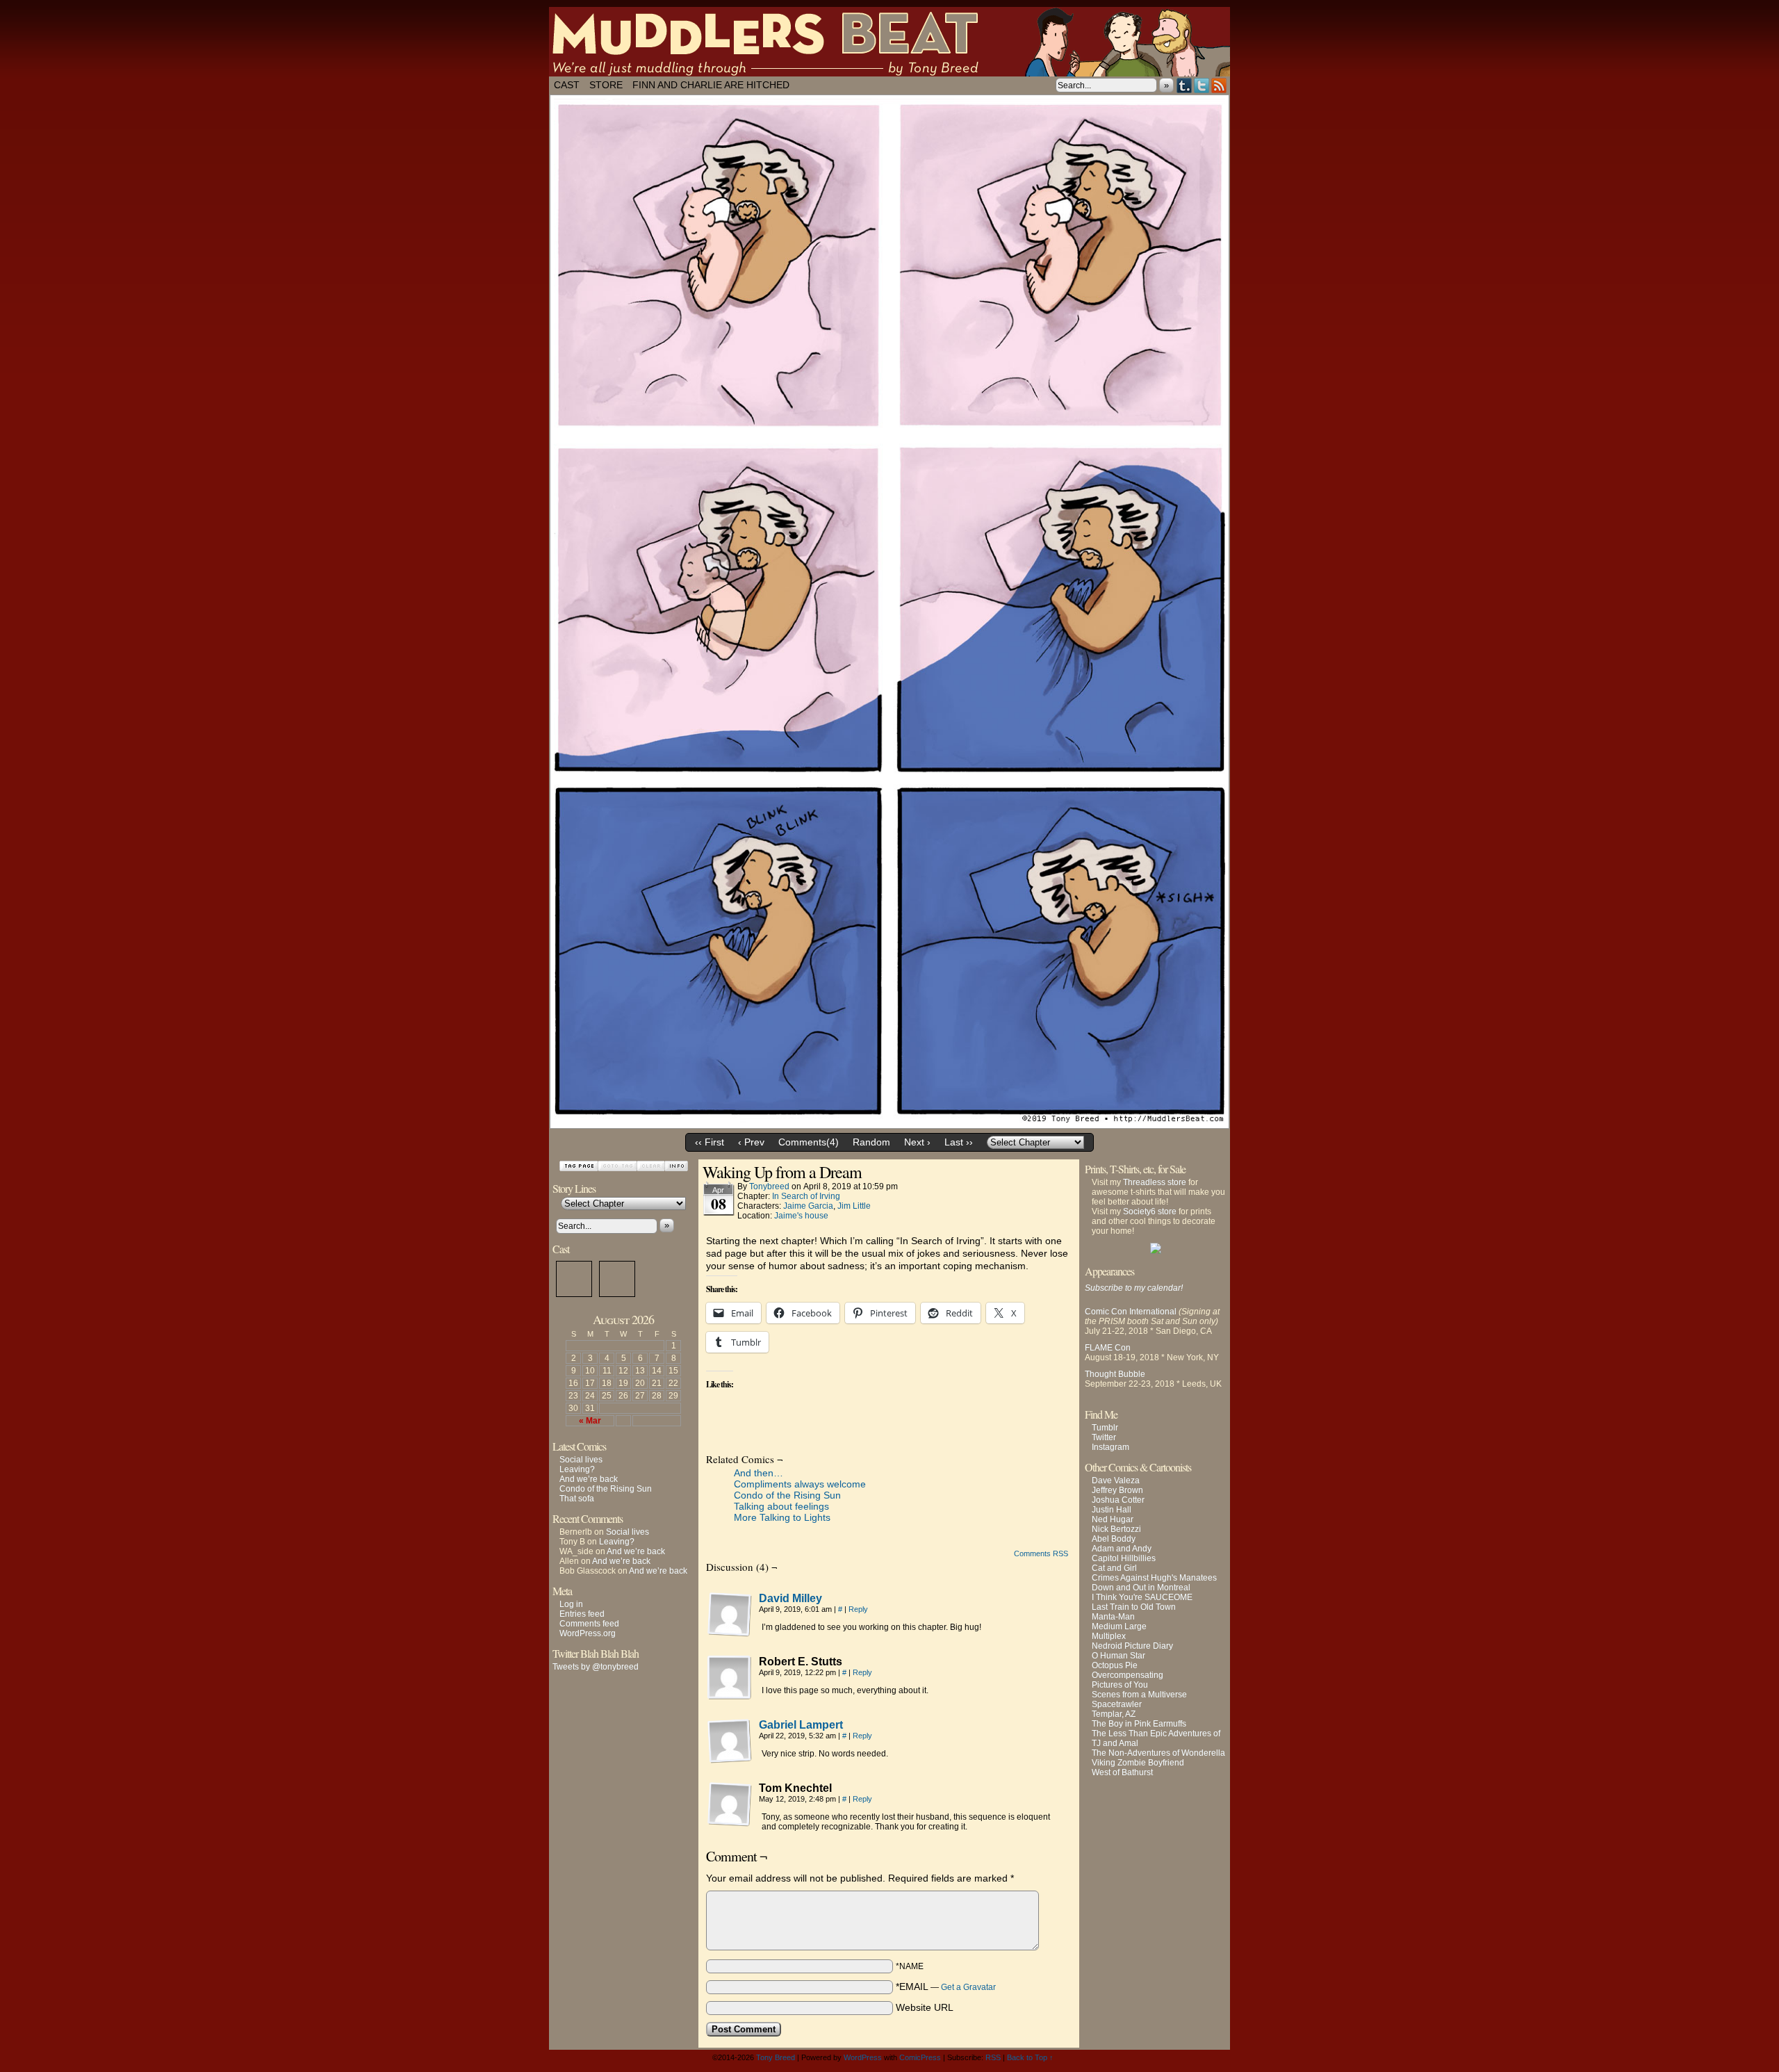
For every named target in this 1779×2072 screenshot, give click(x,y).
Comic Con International (1131, 1312)
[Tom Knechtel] (730, 1804)
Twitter (1202, 85)
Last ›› (959, 1142)
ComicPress (920, 2057)
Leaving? (577, 1469)
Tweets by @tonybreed (596, 1667)
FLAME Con (1108, 1348)
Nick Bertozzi (1116, 1529)
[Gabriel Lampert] (730, 1760)
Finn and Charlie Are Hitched (711, 85)
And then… (759, 1473)
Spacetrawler (1117, 1704)
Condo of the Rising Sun (606, 1489)
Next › (917, 1142)
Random (871, 1142)
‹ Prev (751, 1142)
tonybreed (769, 1186)
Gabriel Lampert (801, 1725)
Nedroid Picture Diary (1132, 1646)
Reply (858, 1609)
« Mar (590, 1421)
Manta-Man (1113, 1617)
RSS (1219, 85)
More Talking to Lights (782, 1517)
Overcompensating (1128, 1675)
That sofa (577, 1499)
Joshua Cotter (1118, 1500)
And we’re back (589, 1479)
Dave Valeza (1116, 1480)
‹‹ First (710, 1142)
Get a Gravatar (968, 1987)
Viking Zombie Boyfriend (1138, 1763)
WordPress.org (588, 1633)
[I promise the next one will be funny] (889, 1119)
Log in (571, 1604)
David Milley (790, 1598)
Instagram (1110, 1447)
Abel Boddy (1114, 1539)
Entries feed (582, 1614)
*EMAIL (946, 1987)
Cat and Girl (1114, 1568)
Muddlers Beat (889, 42)
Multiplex (1109, 1636)
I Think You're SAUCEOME (1142, 1597)
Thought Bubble (1115, 1374)
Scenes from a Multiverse (1139, 1695)
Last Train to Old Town (1134, 1607)
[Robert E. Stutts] (730, 1678)
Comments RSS (1041, 1553)
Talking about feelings (781, 1506)
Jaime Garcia (808, 1206)
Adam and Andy (1122, 1549)
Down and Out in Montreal (1141, 1588)
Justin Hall (1112, 1510)
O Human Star (1118, 1656)
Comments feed (589, 1624)
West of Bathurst (1122, 1772)
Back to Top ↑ (1030, 2057)
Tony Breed (776, 2057)
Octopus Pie (1115, 1665)
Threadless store (1155, 1182)
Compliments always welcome (800, 1484)
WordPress (863, 2057)
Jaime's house (801, 1216)
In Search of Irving (806, 1196)
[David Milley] (730, 1633)
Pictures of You (1120, 1685)
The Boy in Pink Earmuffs (1139, 1724)
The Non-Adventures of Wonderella (1158, 1753)
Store (606, 85)
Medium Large (1119, 1626)
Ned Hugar (1113, 1519)
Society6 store (1150, 1212)
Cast (567, 85)
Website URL (925, 2007)
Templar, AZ (1114, 1714)
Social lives (581, 1460)
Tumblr (1184, 85)
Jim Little (854, 1206)
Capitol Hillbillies (1124, 1558)
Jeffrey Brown (1117, 1490)
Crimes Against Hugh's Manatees (1154, 1578)
